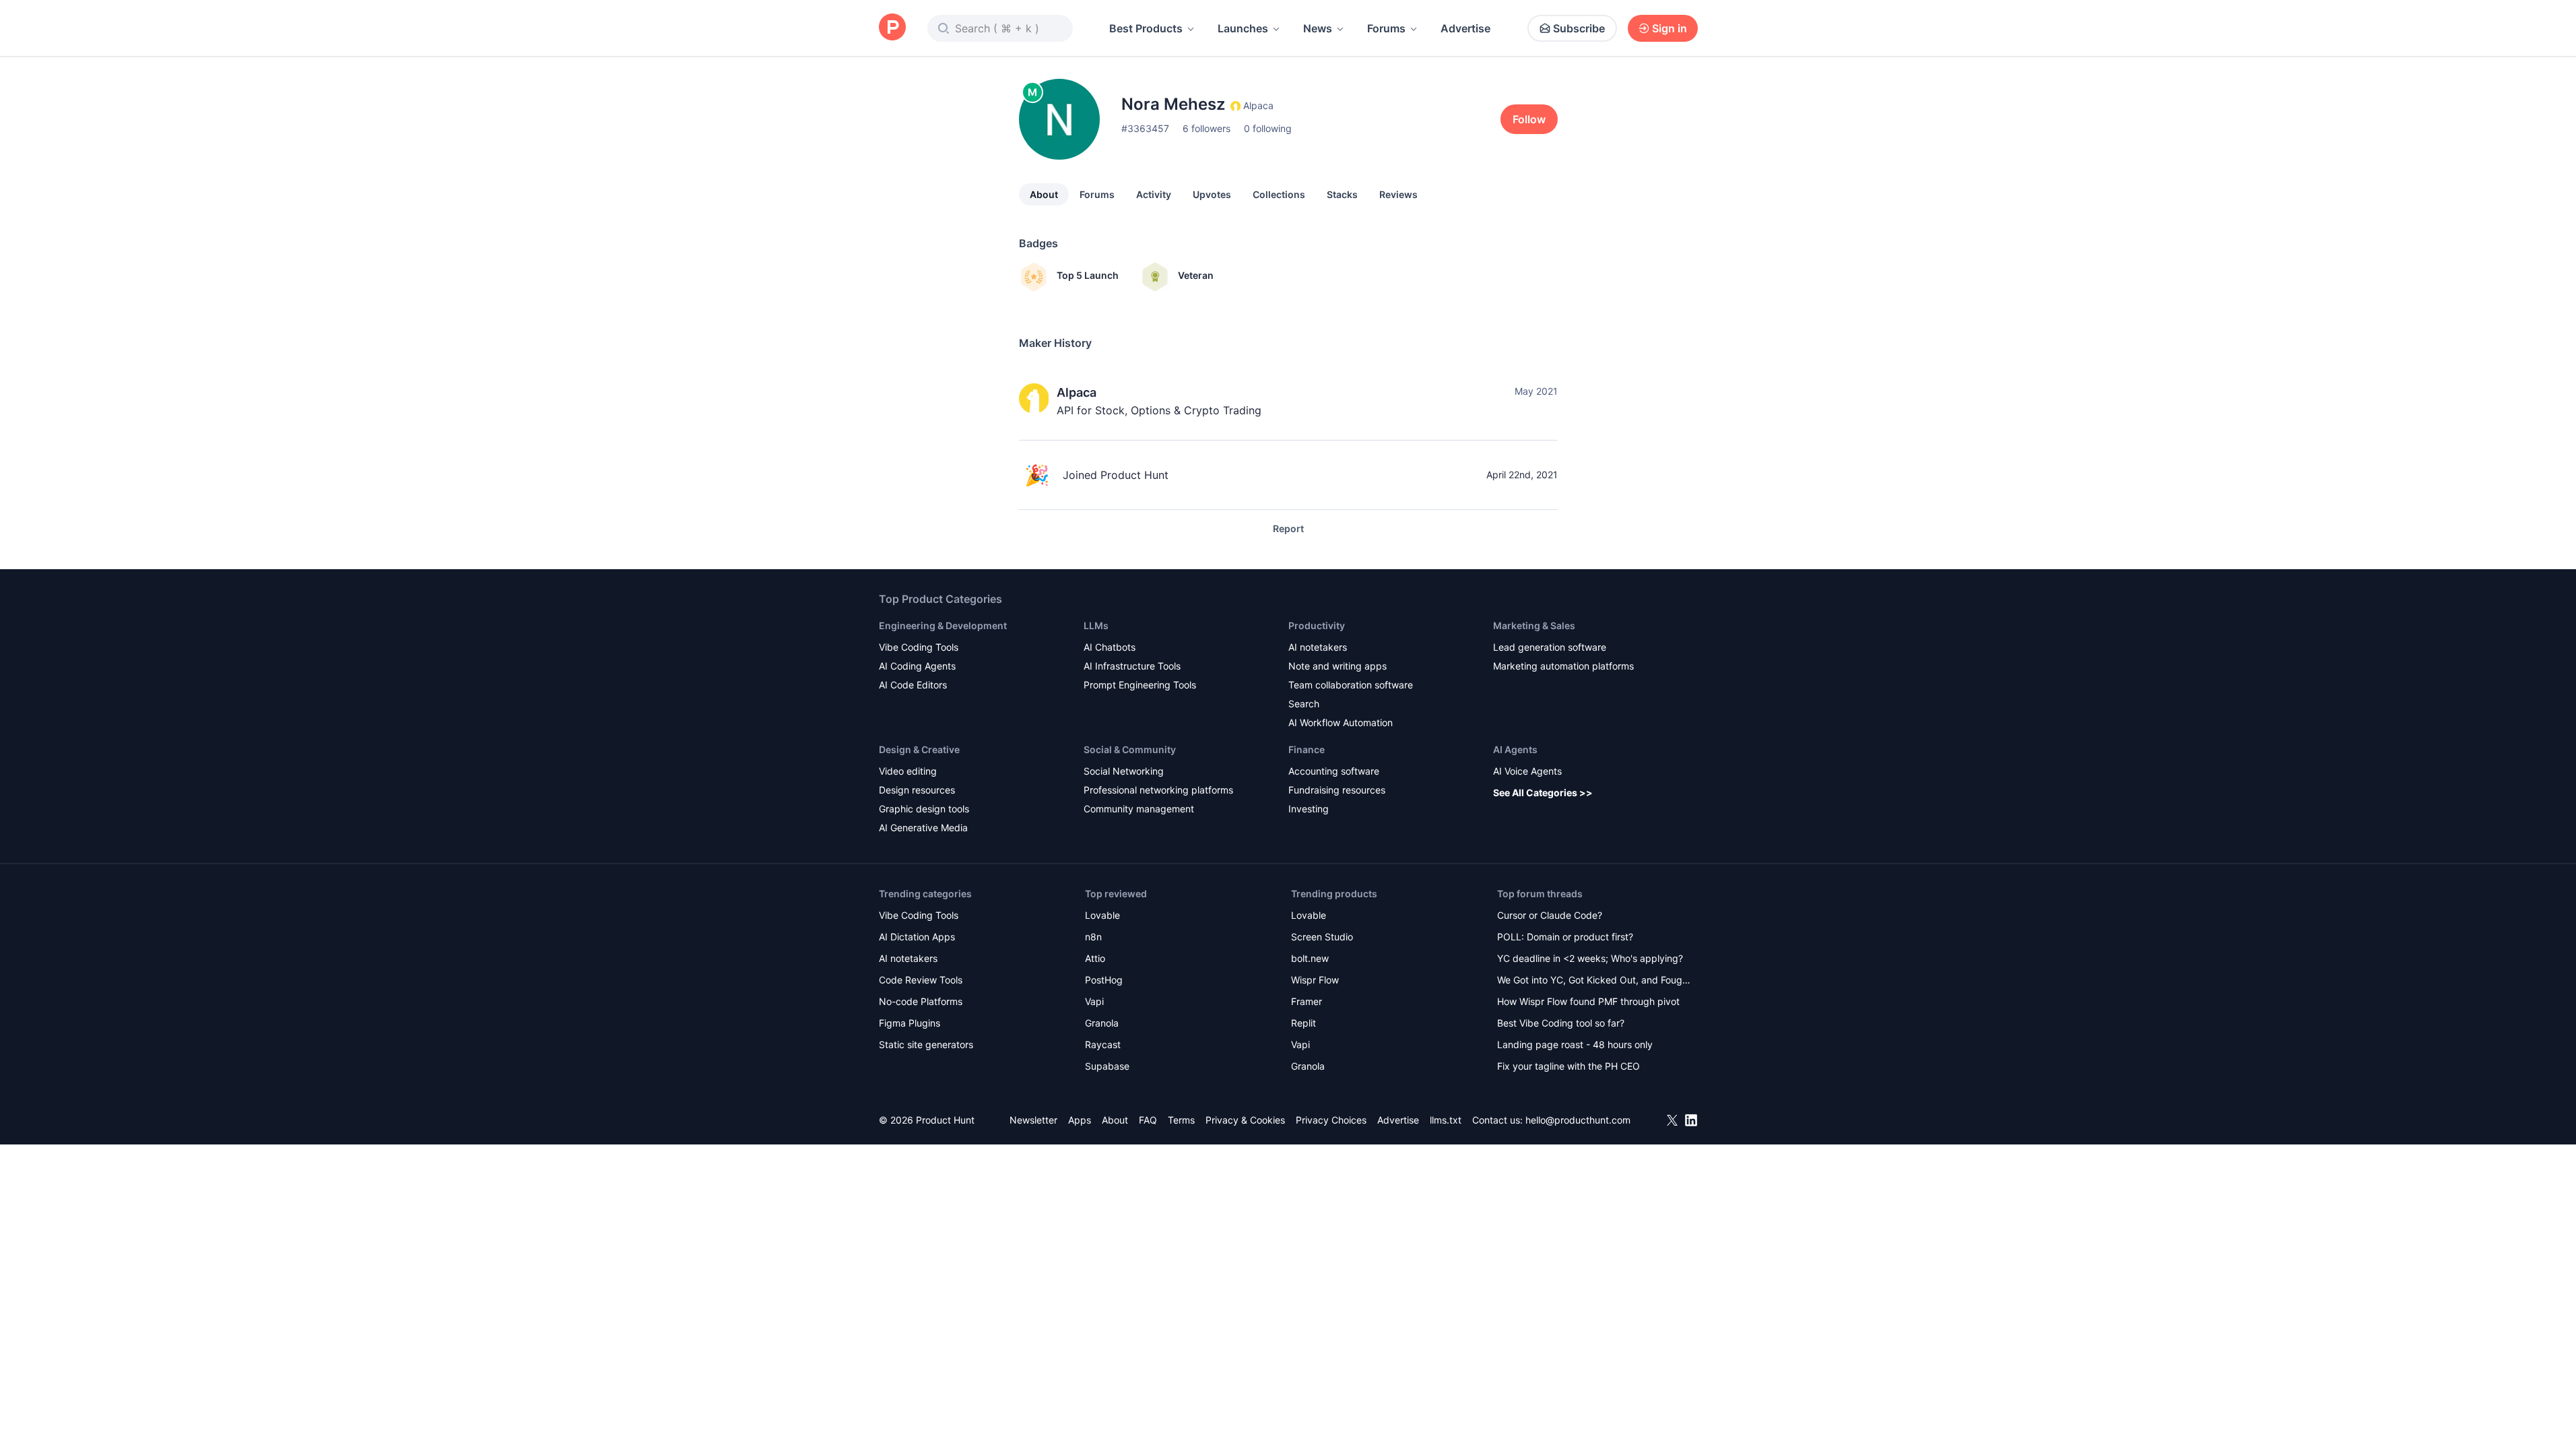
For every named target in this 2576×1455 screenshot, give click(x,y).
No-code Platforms (921, 1001)
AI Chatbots (1110, 647)
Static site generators (926, 1044)
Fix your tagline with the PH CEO (1568, 1066)
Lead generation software (1550, 647)
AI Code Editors (913, 685)
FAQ (1148, 1120)
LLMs (1096, 625)
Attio (1095, 958)
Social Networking (1124, 771)
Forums (1386, 28)
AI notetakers (1318, 647)
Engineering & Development (943, 625)
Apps (1080, 1120)
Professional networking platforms (1158, 790)
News (1318, 28)
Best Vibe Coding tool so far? (1561, 1023)
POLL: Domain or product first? (1565, 937)
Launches (1243, 28)
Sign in (1670, 28)
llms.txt (1446, 1120)
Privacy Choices (1331, 1120)
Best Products (1146, 28)
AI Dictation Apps (917, 937)
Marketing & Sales (1534, 625)
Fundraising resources (1337, 790)
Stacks (1342, 194)
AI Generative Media (923, 828)
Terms (1181, 1120)
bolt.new (1310, 958)
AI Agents (1515, 749)
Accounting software (1334, 771)
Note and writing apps (1337, 666)
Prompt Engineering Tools (1140, 685)
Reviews (1398, 194)
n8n (1093, 937)
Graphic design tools (924, 809)
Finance (1307, 749)
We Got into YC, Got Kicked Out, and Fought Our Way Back (1594, 981)
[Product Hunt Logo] (892, 28)
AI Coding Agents (917, 666)
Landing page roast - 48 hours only (1575, 1044)
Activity (1154, 194)
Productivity (1317, 625)
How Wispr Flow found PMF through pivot (1588, 1001)
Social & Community (1130, 749)
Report (1288, 528)
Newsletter (1033, 1120)
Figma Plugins (910, 1023)
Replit (1303, 1023)
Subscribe (1579, 28)
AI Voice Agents (1527, 771)
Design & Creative (919, 749)
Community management (1139, 809)
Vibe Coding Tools (919, 647)
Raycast (1103, 1044)
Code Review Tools (921, 980)
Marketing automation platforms (1563, 666)
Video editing (908, 771)
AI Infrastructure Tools (1132, 666)
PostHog (1104, 980)
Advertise (1465, 28)
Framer (1307, 1001)
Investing (1309, 809)
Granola (1102, 1023)
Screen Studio (1322, 937)
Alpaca (1077, 392)
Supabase (1107, 1066)
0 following (1268, 128)
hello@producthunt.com (1578, 1120)
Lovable (1102, 915)
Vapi (1094, 1001)
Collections (1279, 194)
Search (1304, 704)
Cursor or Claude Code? (1550, 915)
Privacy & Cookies (1245, 1120)
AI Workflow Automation (1341, 722)
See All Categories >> (1543, 793)
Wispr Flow (1315, 980)
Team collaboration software (1351, 685)
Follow (1529, 119)
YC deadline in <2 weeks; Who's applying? (1590, 958)
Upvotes (1212, 194)
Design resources (917, 790)
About (1044, 194)
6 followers (1207, 128)
